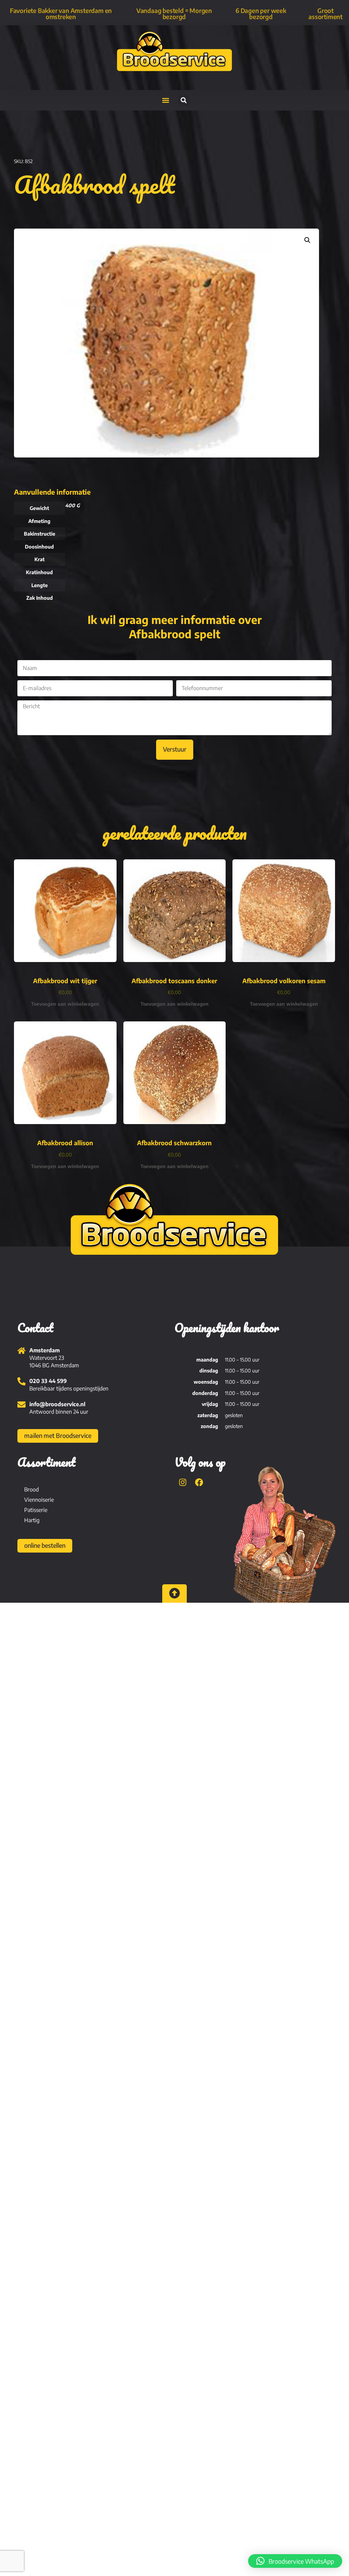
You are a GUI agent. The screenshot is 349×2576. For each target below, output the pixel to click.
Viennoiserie (39, 1500)
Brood (32, 1489)
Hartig (32, 1520)
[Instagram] (183, 1482)
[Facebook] (199, 1482)
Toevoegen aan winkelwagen (65, 1004)
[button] (165, 100)
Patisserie (36, 1510)
